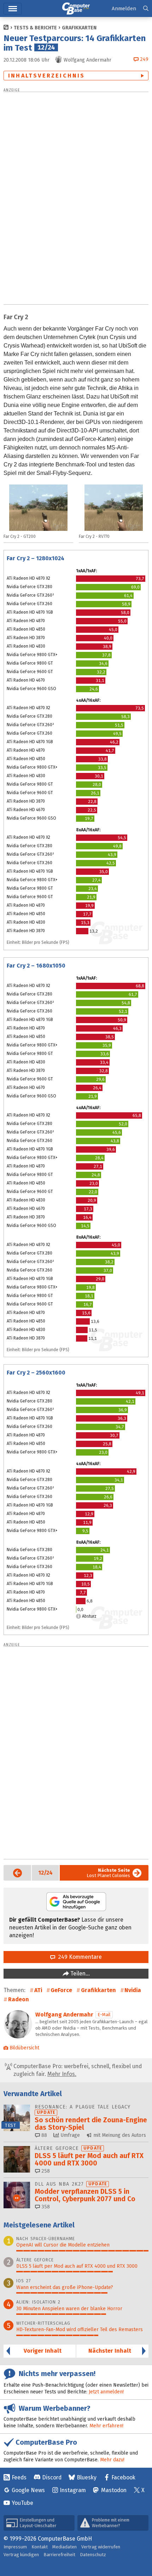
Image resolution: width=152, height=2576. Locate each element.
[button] (146, 9)
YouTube (22, 2503)
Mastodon (114, 2490)
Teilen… (79, 1973)
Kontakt (40, 2547)
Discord (52, 2477)
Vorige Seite (13, 1873)
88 (43, 2135)
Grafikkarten (79, 28)
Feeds (19, 2477)
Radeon (19, 1999)
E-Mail (104, 2015)
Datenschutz (93, 2555)
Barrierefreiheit (59, 2555)
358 (45, 2207)
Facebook (123, 2477)
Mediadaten (65, 2547)
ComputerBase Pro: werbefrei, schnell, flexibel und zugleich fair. (77, 2070)
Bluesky (87, 2477)
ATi (38, 1990)
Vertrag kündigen (21, 2555)
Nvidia (133, 1990)
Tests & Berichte (35, 28)
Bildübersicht (24, 2048)
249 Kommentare (78, 1957)
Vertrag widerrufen (101, 2547)
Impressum (15, 2547)
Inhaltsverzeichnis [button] (47, 76)
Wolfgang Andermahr (64, 2015)
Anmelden (124, 8)
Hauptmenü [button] (13, 9)
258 (45, 2171)
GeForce (61, 1990)
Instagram (73, 2490)
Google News (28, 2490)
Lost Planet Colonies (108, 1873)
